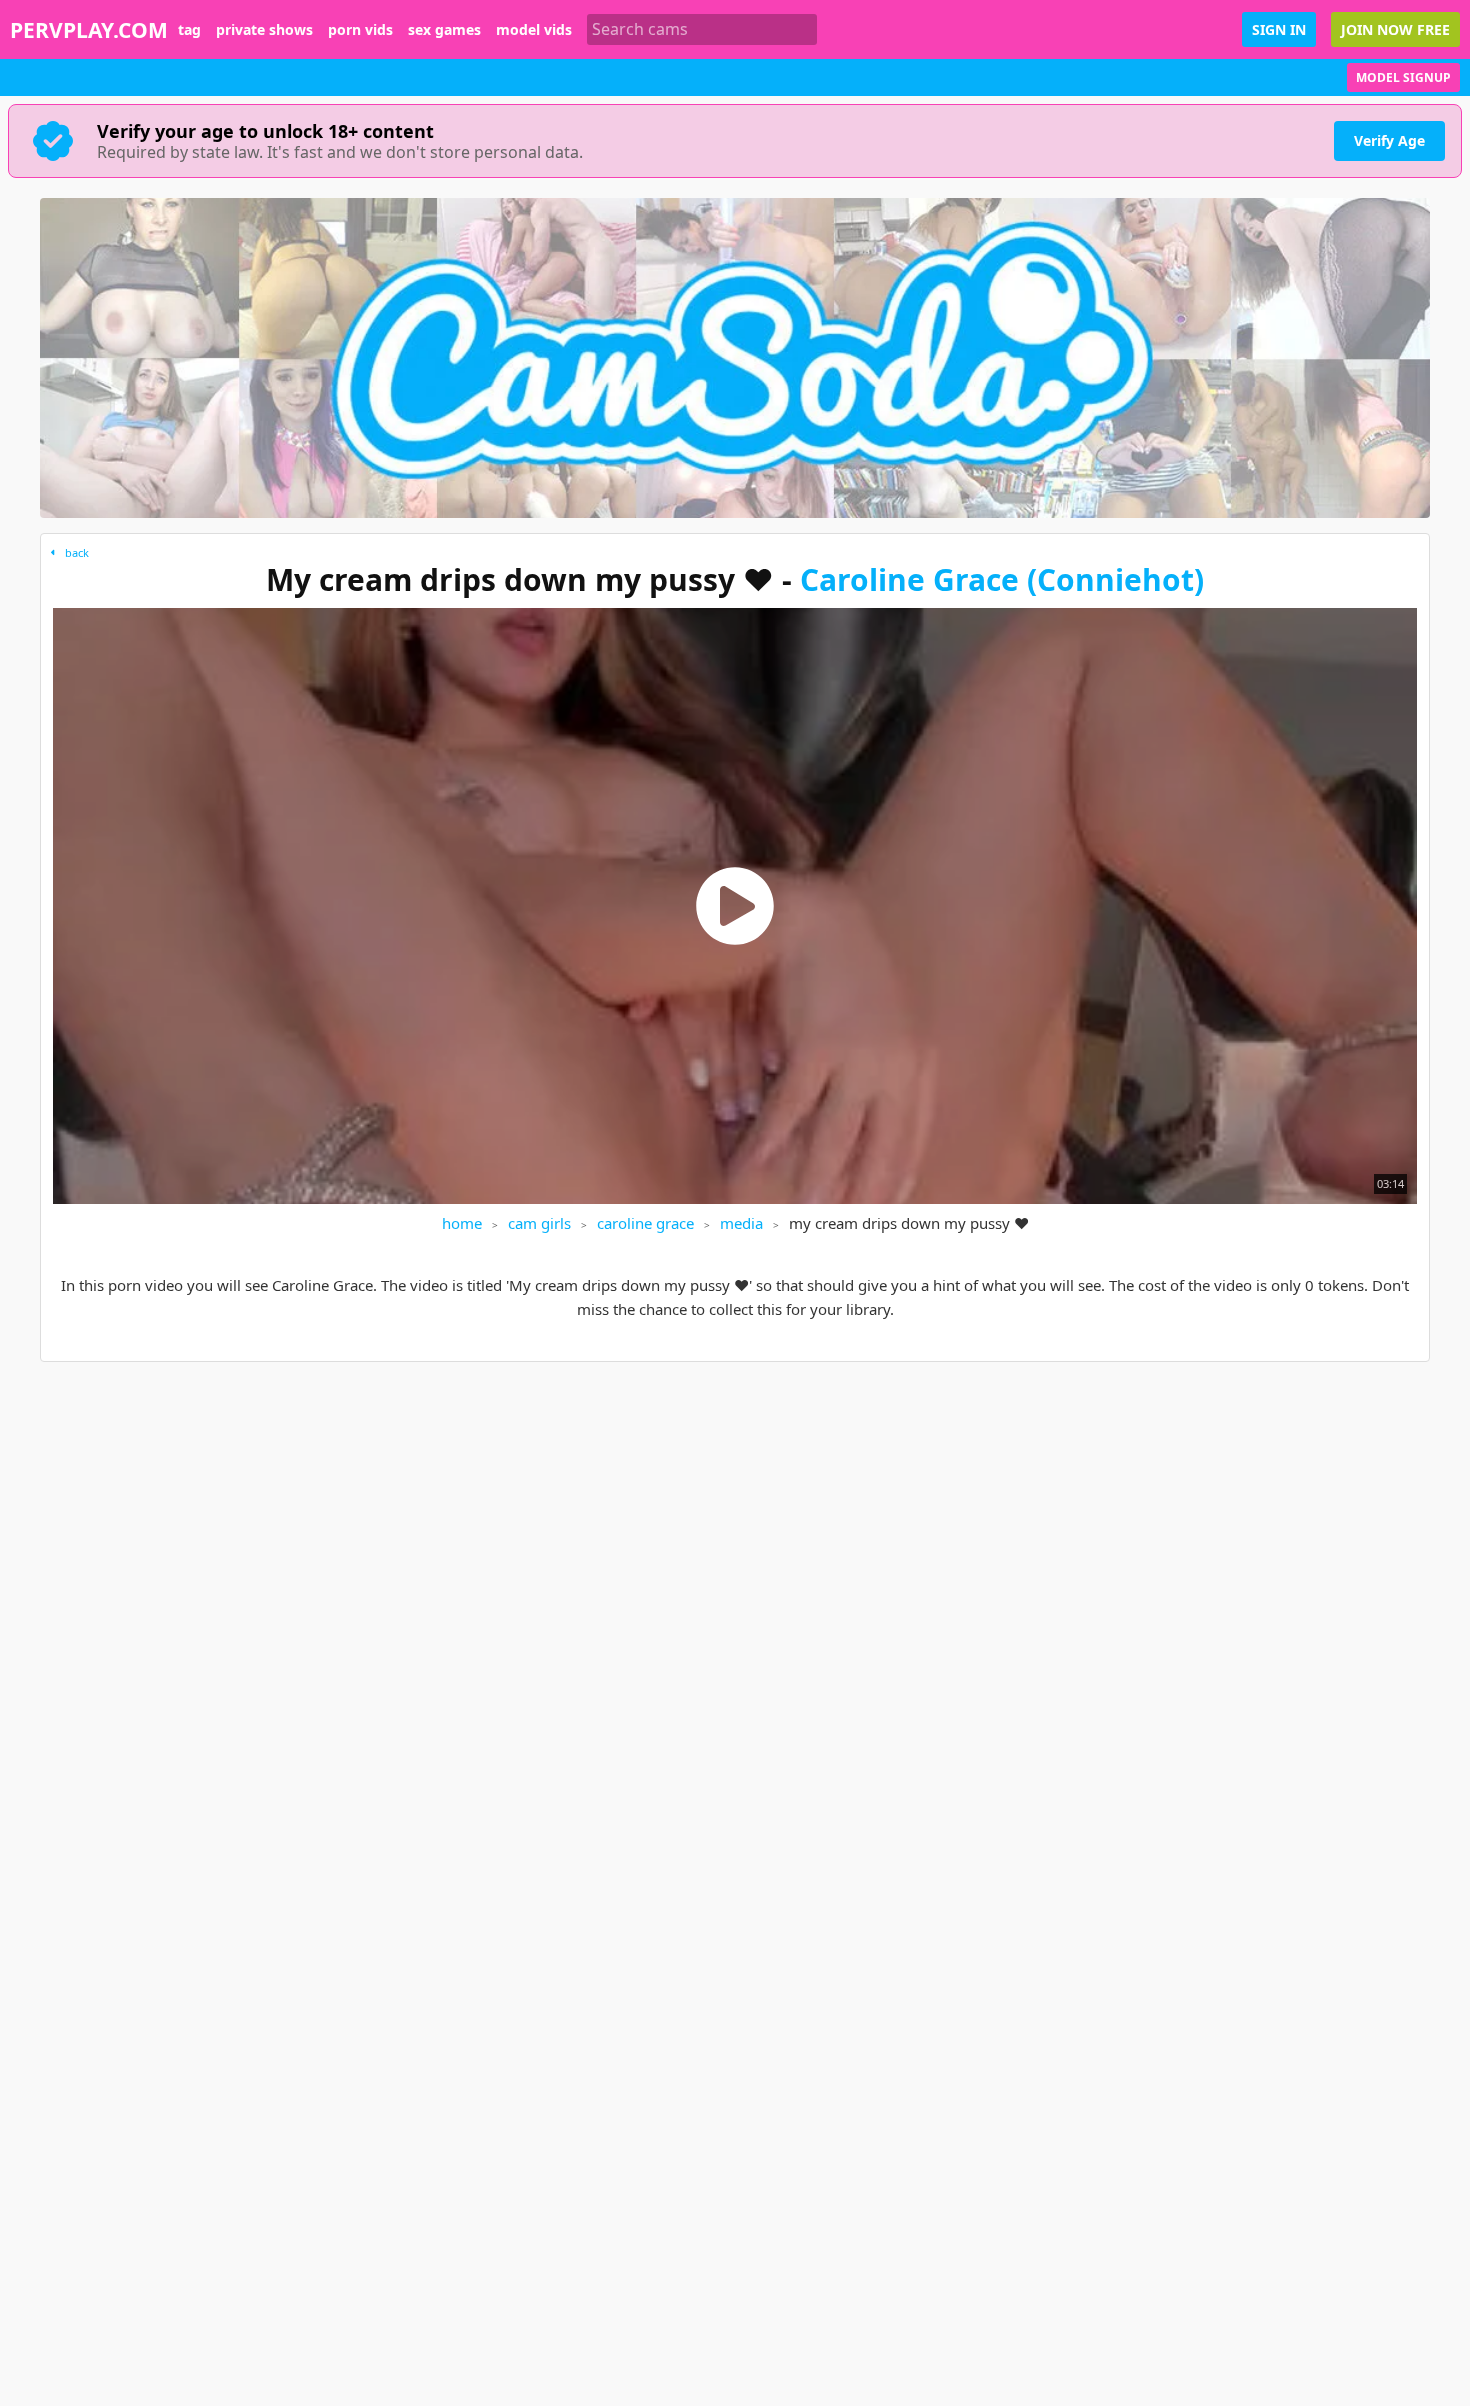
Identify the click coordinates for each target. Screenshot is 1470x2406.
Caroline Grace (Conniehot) (1002, 579)
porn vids (360, 30)
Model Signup (1403, 77)
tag (189, 30)
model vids (534, 30)
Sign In (1279, 29)
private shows (264, 30)
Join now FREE (1395, 29)
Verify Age (1389, 140)
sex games (444, 30)
